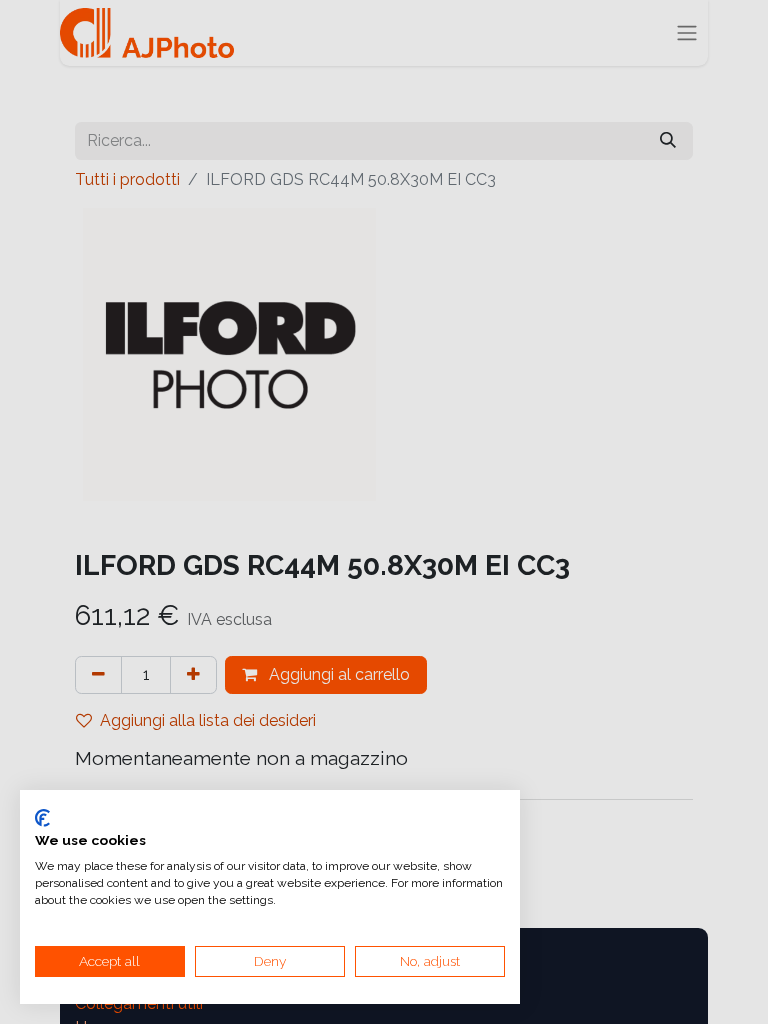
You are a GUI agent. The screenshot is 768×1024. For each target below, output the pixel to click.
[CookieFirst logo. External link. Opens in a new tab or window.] (42, 818)
